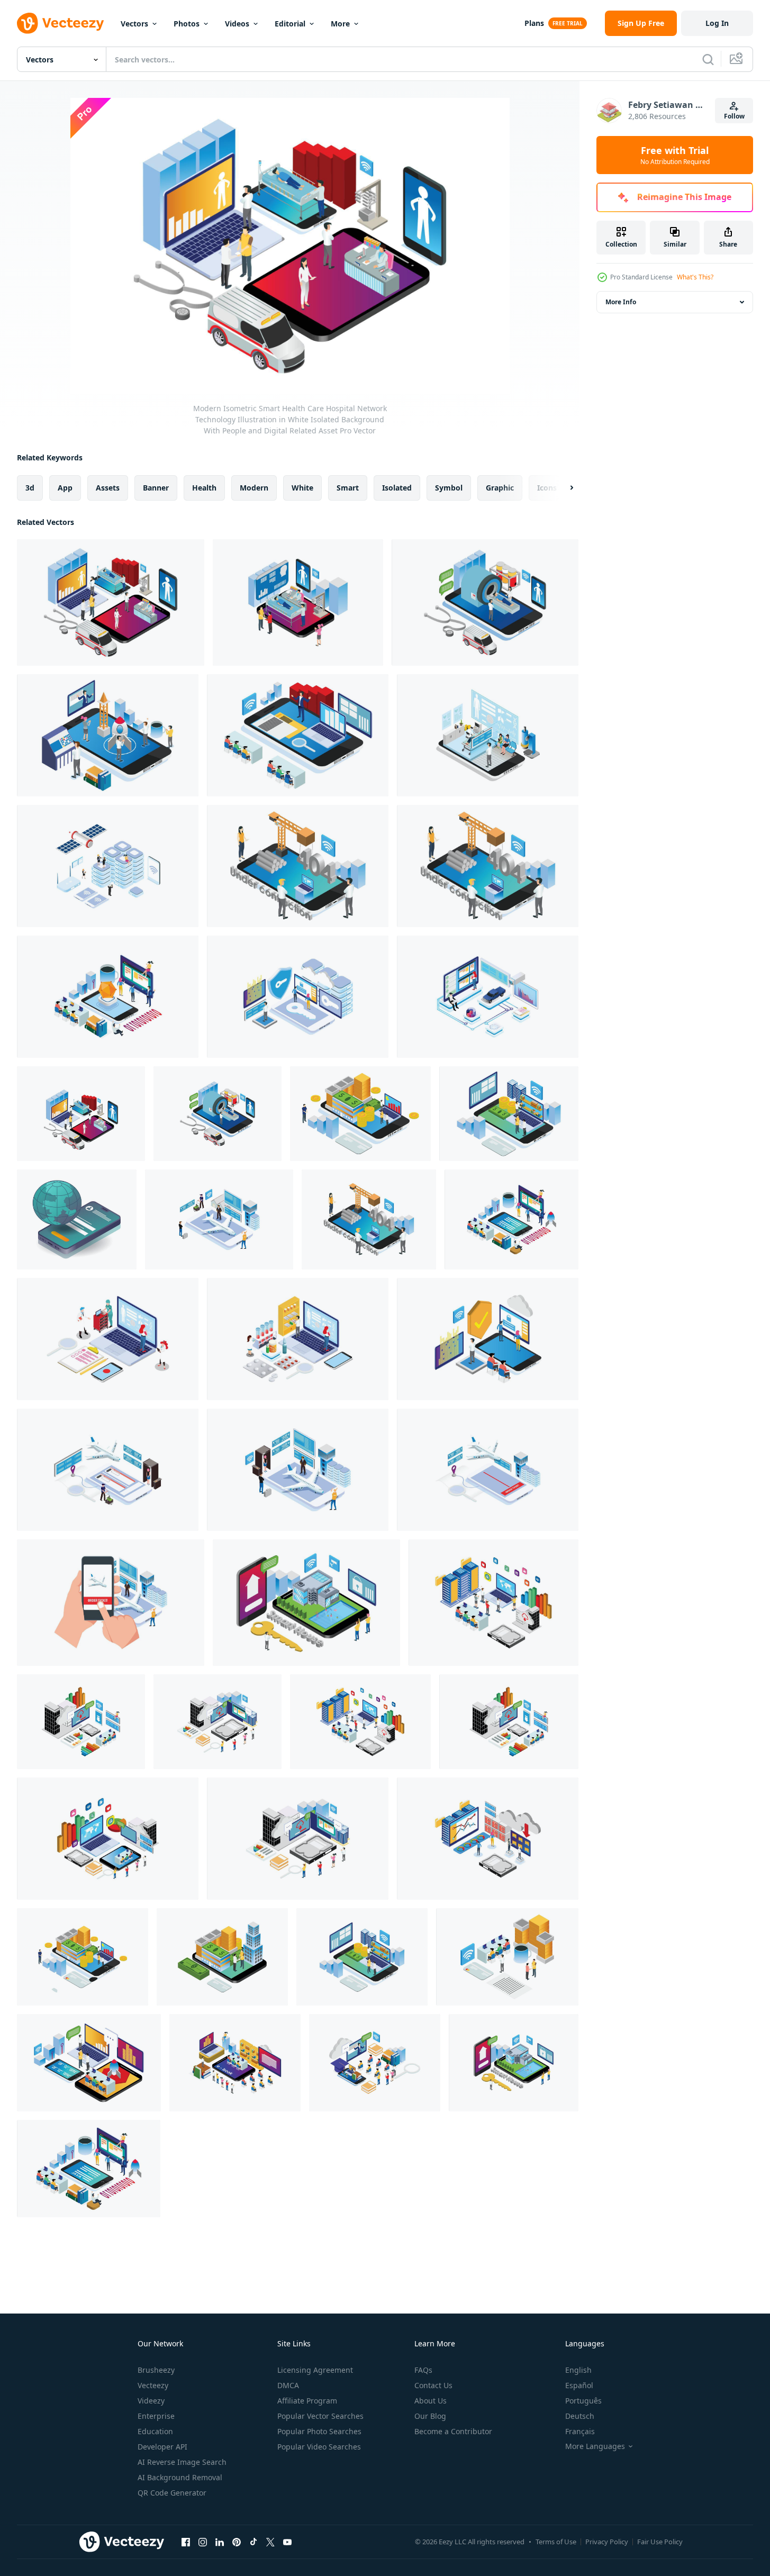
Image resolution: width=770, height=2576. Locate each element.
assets (108, 488)
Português (583, 2401)
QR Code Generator (172, 2493)
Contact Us (433, 2385)
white (302, 488)
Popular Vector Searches (320, 2416)
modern (254, 488)
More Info (621, 302)
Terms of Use (556, 2542)
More (340, 24)
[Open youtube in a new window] (287, 2542)
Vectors (134, 24)
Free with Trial (675, 155)
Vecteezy (153, 2385)
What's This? (695, 277)
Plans (534, 23)
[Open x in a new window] (270, 2542)
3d (30, 488)
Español (579, 2385)
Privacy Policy (607, 2542)
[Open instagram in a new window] (203, 2542)
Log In (717, 23)
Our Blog (430, 2416)
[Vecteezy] (60, 23)
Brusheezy (156, 2370)
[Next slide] (563, 488)
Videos (237, 24)
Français (580, 2431)
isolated (397, 488)
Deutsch (580, 2416)
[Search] (708, 59)
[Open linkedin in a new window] (220, 2542)
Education (155, 2431)
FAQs (423, 2370)
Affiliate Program (307, 2401)
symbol (449, 488)
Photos (187, 24)
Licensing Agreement (315, 2370)
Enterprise (156, 2416)
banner (156, 488)
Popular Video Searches (319, 2447)
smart (348, 488)
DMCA (288, 2385)
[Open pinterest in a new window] (237, 2542)
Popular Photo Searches (319, 2431)
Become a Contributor (453, 2431)
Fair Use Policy (660, 2542)
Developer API (162, 2447)
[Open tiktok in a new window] (253, 2542)
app (65, 488)
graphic (500, 488)
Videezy (151, 2401)
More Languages (595, 2446)
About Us (431, 2401)
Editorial (290, 24)
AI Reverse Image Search (182, 2462)
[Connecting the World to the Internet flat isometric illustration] (77, 1219)
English (578, 2370)
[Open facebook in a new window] (186, 2542)
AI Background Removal (180, 2477)
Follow (734, 116)
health (204, 488)
